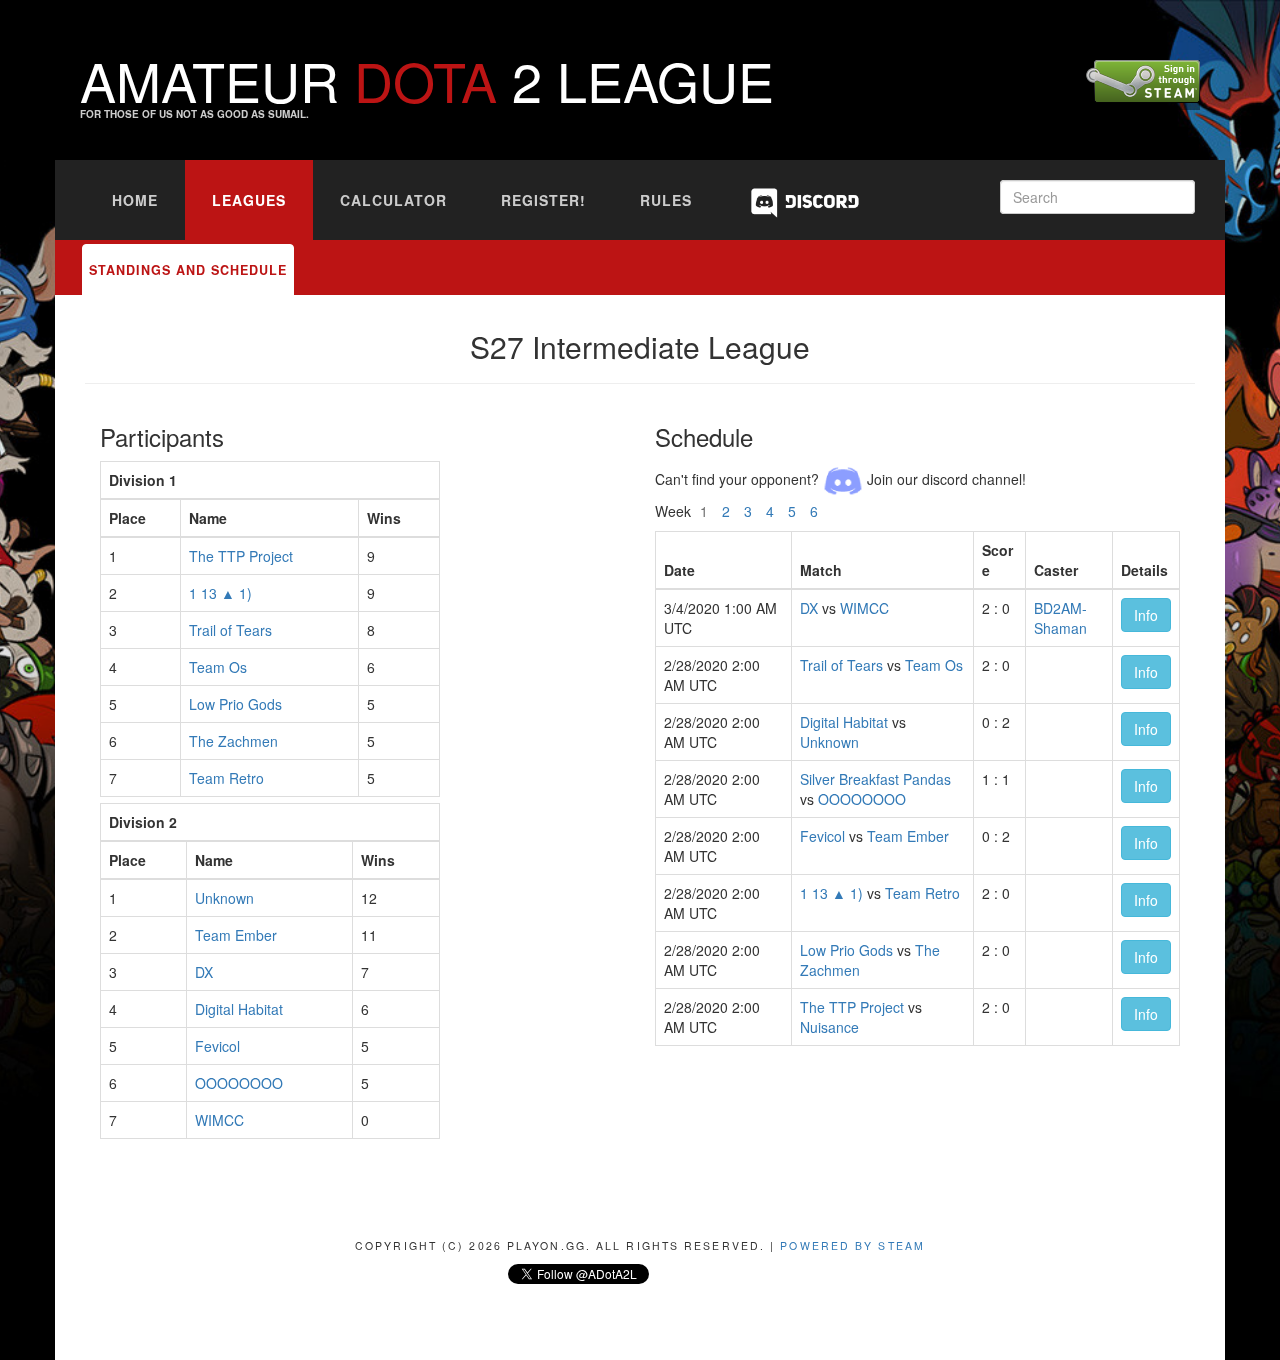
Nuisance (829, 1027)
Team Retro (226, 778)
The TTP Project (241, 556)
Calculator (393, 200)
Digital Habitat (239, 1009)
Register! (543, 200)
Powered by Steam (852, 1245)
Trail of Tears (230, 630)
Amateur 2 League (427, 79)
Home (135, 200)
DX (204, 972)
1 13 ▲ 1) (220, 593)
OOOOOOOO (239, 1083)
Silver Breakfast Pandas (875, 779)
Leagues (249, 200)
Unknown (224, 898)
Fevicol (217, 1046)
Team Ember (236, 935)
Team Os (218, 667)
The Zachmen (233, 741)
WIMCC (219, 1120)
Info (1146, 615)
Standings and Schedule (188, 270)
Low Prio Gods (235, 704)
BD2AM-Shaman (1060, 618)
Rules (666, 200)
